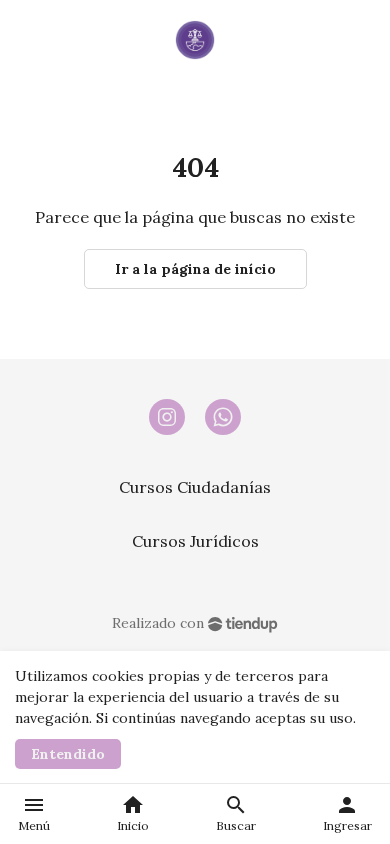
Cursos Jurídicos (195, 541)
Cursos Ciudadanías (195, 487)
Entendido (68, 754)
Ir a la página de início (195, 269)
